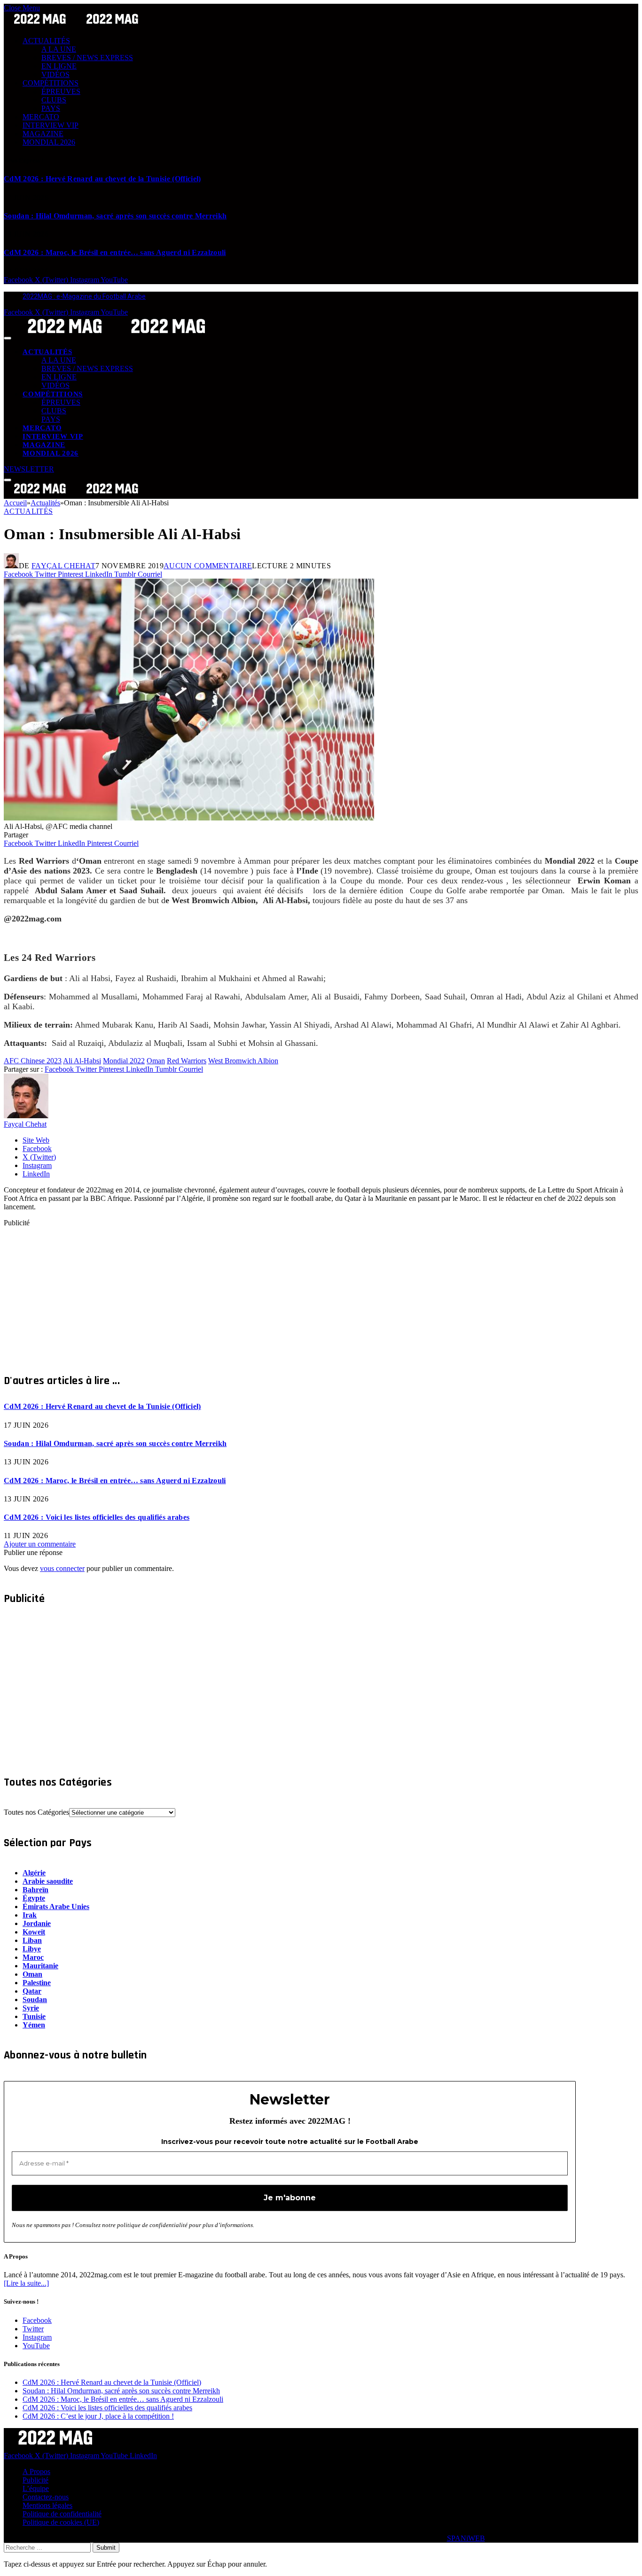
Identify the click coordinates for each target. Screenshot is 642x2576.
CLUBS (54, 100)
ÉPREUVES (61, 91)
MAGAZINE (43, 134)
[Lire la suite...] (26, 2283)
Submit (106, 2548)
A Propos (36, 2472)
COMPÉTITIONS (51, 83)
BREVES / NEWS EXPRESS (87, 58)
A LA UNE (59, 49)
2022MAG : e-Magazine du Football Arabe (84, 296)
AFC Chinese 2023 (33, 1061)
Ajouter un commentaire (40, 1544)
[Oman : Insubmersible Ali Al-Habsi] (189, 818)
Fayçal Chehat (63, 566)
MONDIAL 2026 (49, 142)
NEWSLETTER (29, 469)
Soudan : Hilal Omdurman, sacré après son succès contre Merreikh (115, 216)
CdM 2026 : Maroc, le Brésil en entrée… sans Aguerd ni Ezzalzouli (115, 252)
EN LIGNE (59, 66)
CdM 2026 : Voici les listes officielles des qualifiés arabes (97, 1517)
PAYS (51, 108)
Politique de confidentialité (62, 2514)
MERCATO (41, 117)
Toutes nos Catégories (36, 1812)
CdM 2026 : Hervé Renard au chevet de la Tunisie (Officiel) (102, 179)
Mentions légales (47, 2505)
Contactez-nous (46, 2497)
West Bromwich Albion (243, 1061)
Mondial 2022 (124, 1061)
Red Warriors (187, 1061)
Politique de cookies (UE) (61, 2522)
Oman (156, 1061)
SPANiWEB (466, 2538)
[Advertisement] (286, 1293)
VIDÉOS (55, 74)
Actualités (28, 511)
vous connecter (62, 1568)
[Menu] (8, 338)
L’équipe (36, 2488)
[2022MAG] (117, 336)
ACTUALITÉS (46, 41)
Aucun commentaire (208, 566)
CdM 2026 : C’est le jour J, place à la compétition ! (98, 2416)
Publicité (35, 2480)
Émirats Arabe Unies (56, 1907)
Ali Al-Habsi (82, 1061)
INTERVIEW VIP (51, 125)
